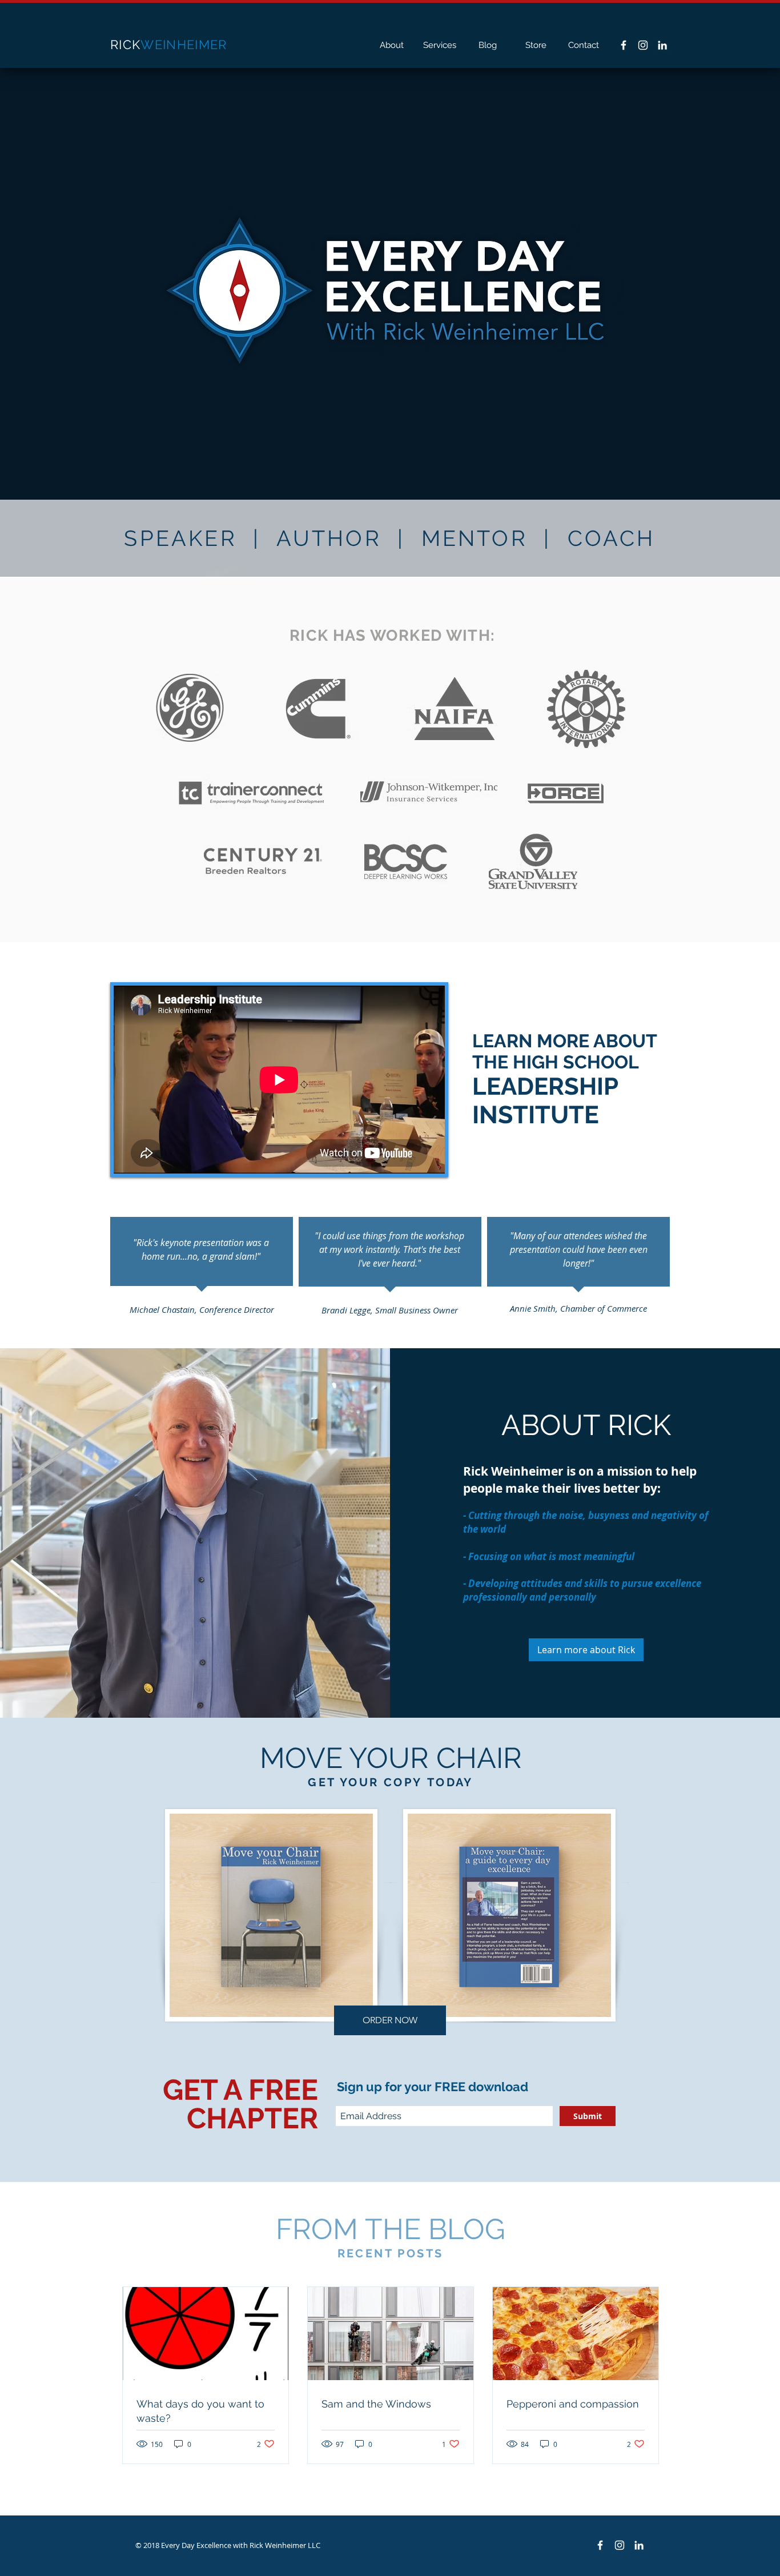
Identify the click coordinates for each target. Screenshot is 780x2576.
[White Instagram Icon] (643, 45)
